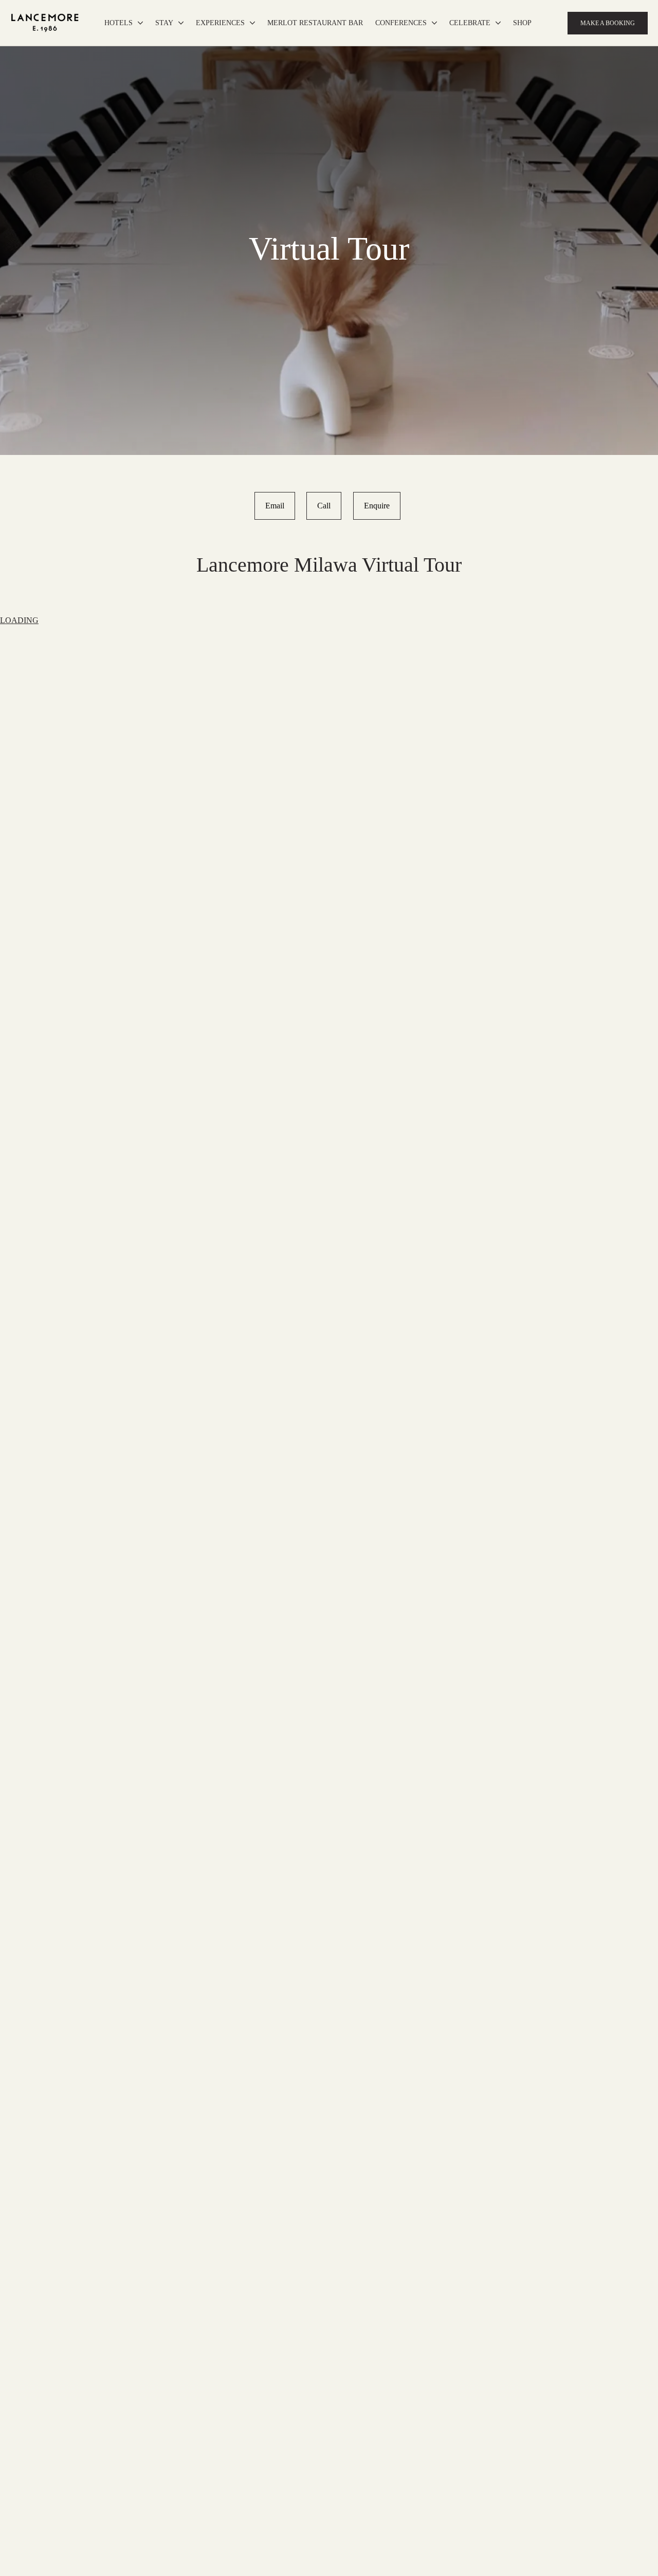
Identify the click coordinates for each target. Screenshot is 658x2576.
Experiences (220, 23)
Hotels (118, 23)
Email (275, 506)
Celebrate (470, 23)
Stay (164, 23)
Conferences (401, 23)
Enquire (377, 506)
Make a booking (608, 23)
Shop (522, 23)
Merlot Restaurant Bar (315, 23)
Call (324, 506)
